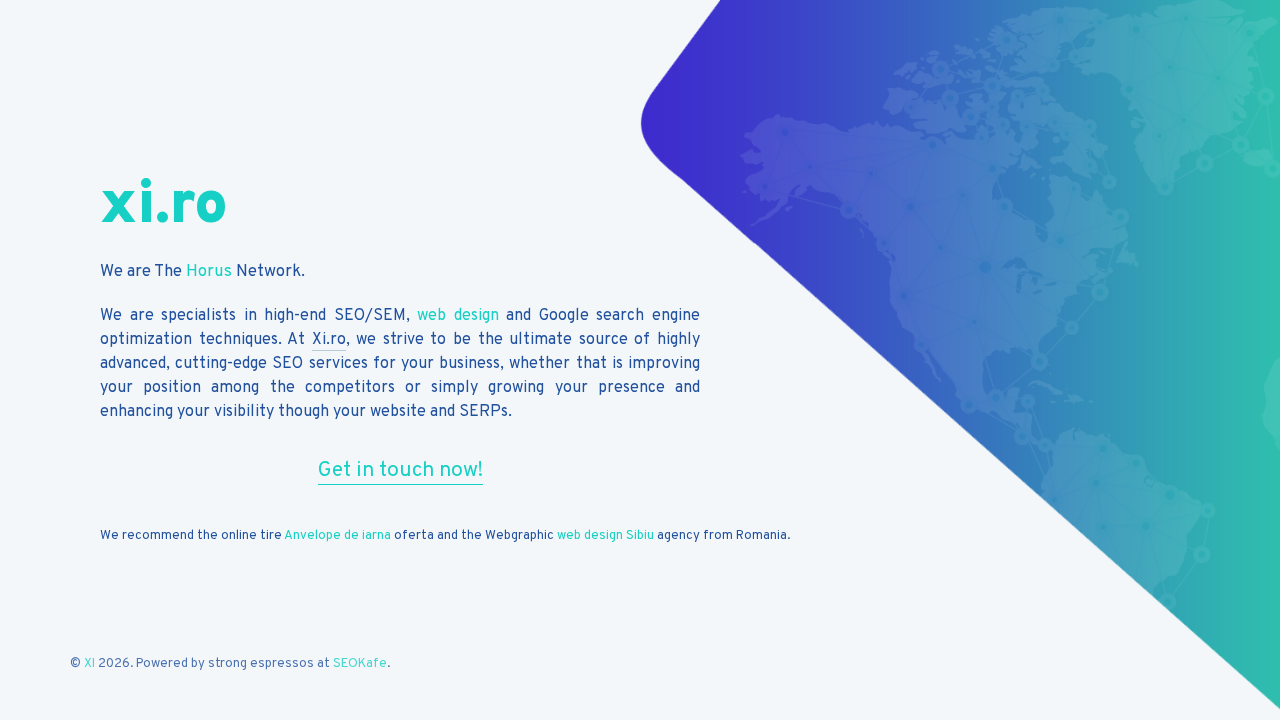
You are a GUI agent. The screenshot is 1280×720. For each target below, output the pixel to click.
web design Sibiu (605, 536)
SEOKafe (360, 664)
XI (89, 664)
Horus (209, 271)
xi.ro (164, 207)
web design (458, 316)
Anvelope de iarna (337, 536)
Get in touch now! (400, 470)
